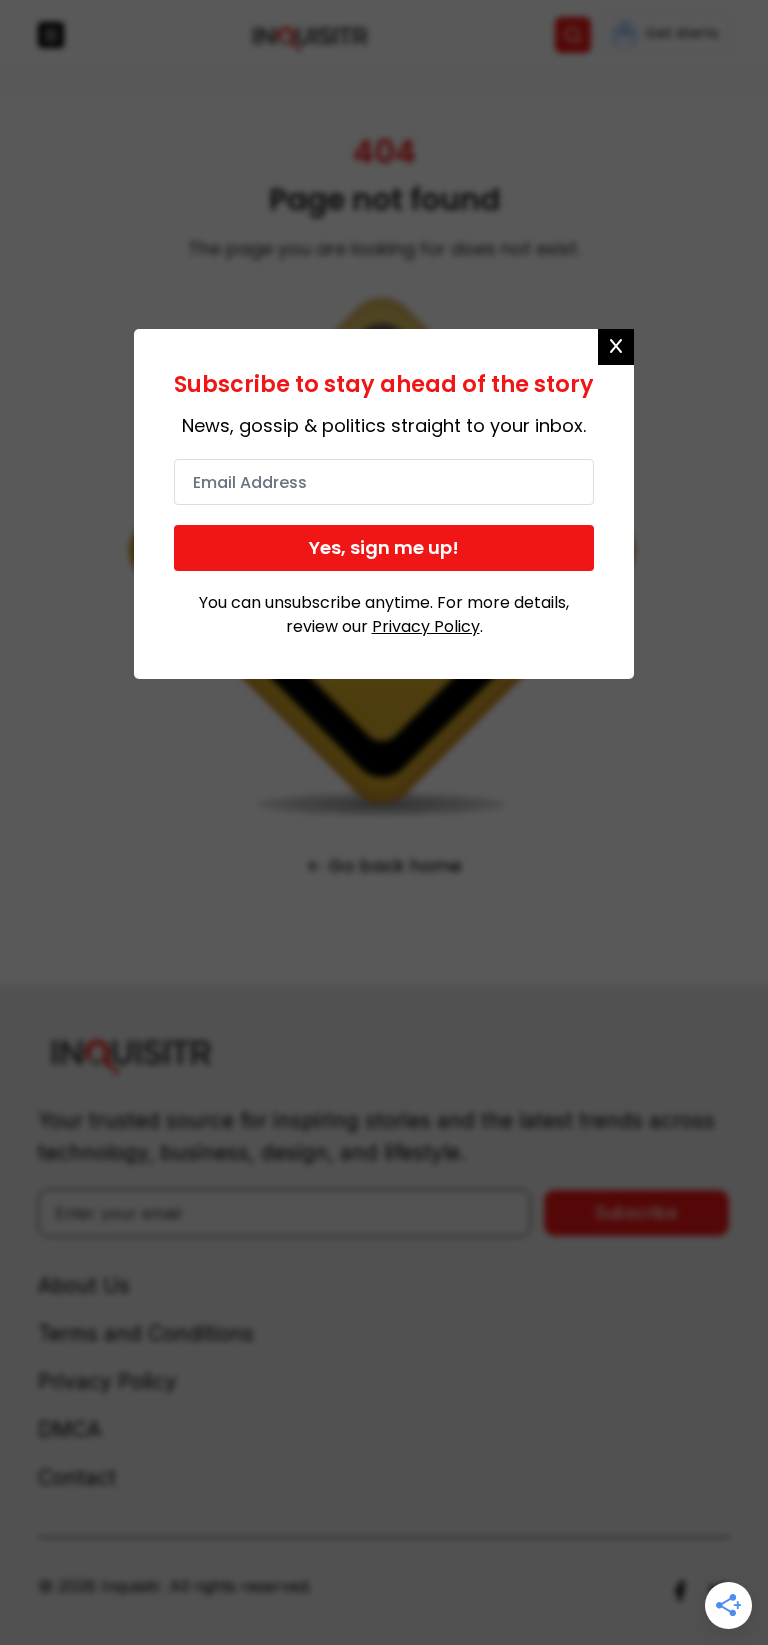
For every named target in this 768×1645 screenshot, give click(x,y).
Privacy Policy (426, 626)
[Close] (616, 347)
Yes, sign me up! (384, 547)
